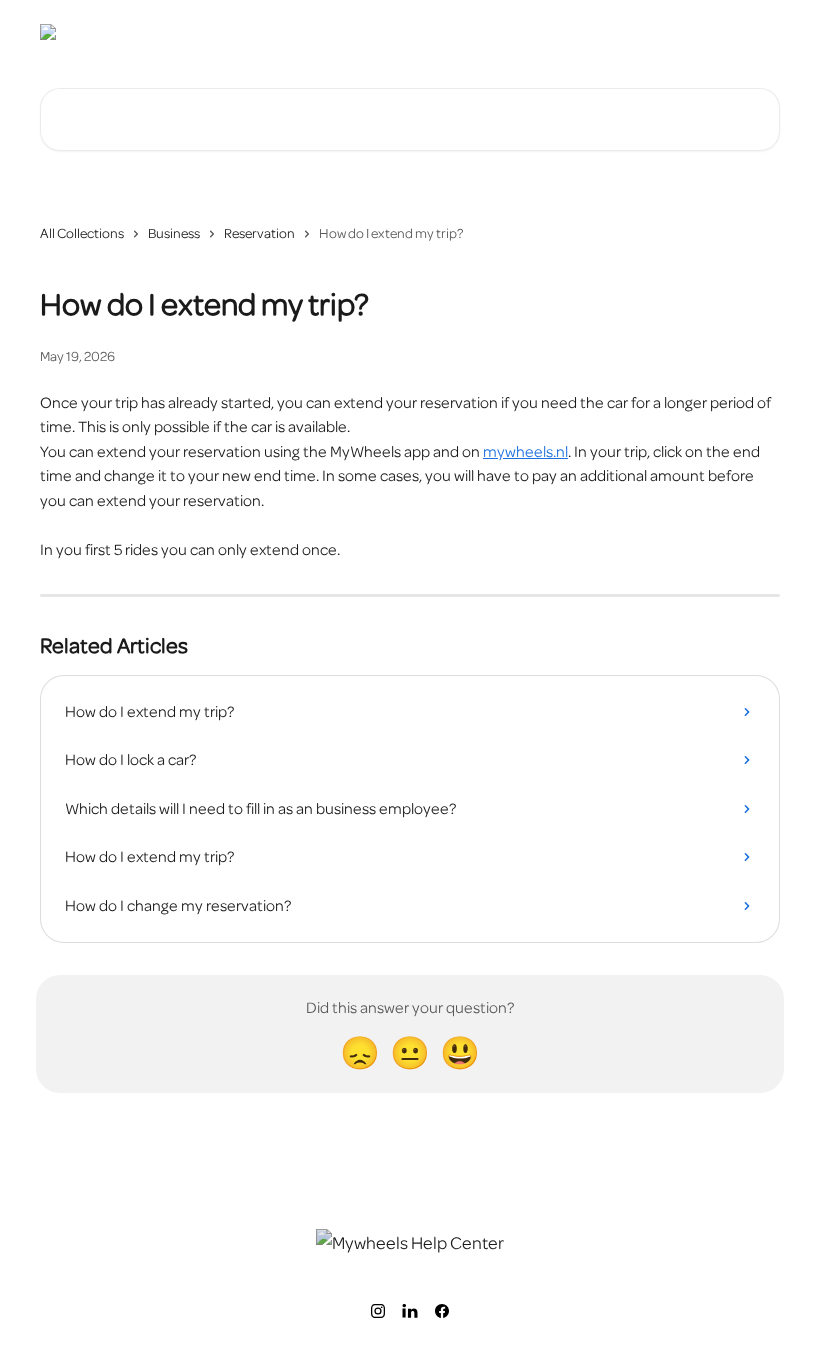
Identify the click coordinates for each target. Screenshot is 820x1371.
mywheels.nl (525, 452)
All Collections (82, 233)
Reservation (259, 233)
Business (174, 233)
